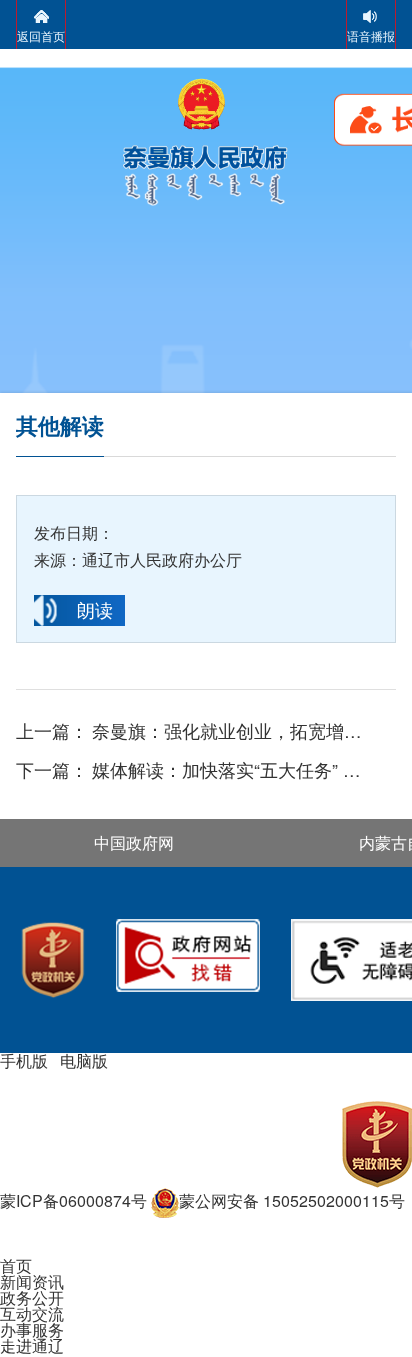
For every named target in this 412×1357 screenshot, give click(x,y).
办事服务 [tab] (32, 1329)
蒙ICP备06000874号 (73, 1200)
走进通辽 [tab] (32, 1345)
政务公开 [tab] (32, 1297)
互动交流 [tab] (32, 1313)
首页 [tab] (16, 1265)
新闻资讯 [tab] (32, 1281)
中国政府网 (134, 842)
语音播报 (371, 35)
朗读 (95, 609)
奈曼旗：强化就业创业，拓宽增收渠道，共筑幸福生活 (234, 731)
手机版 (24, 1060)
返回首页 (41, 35)
